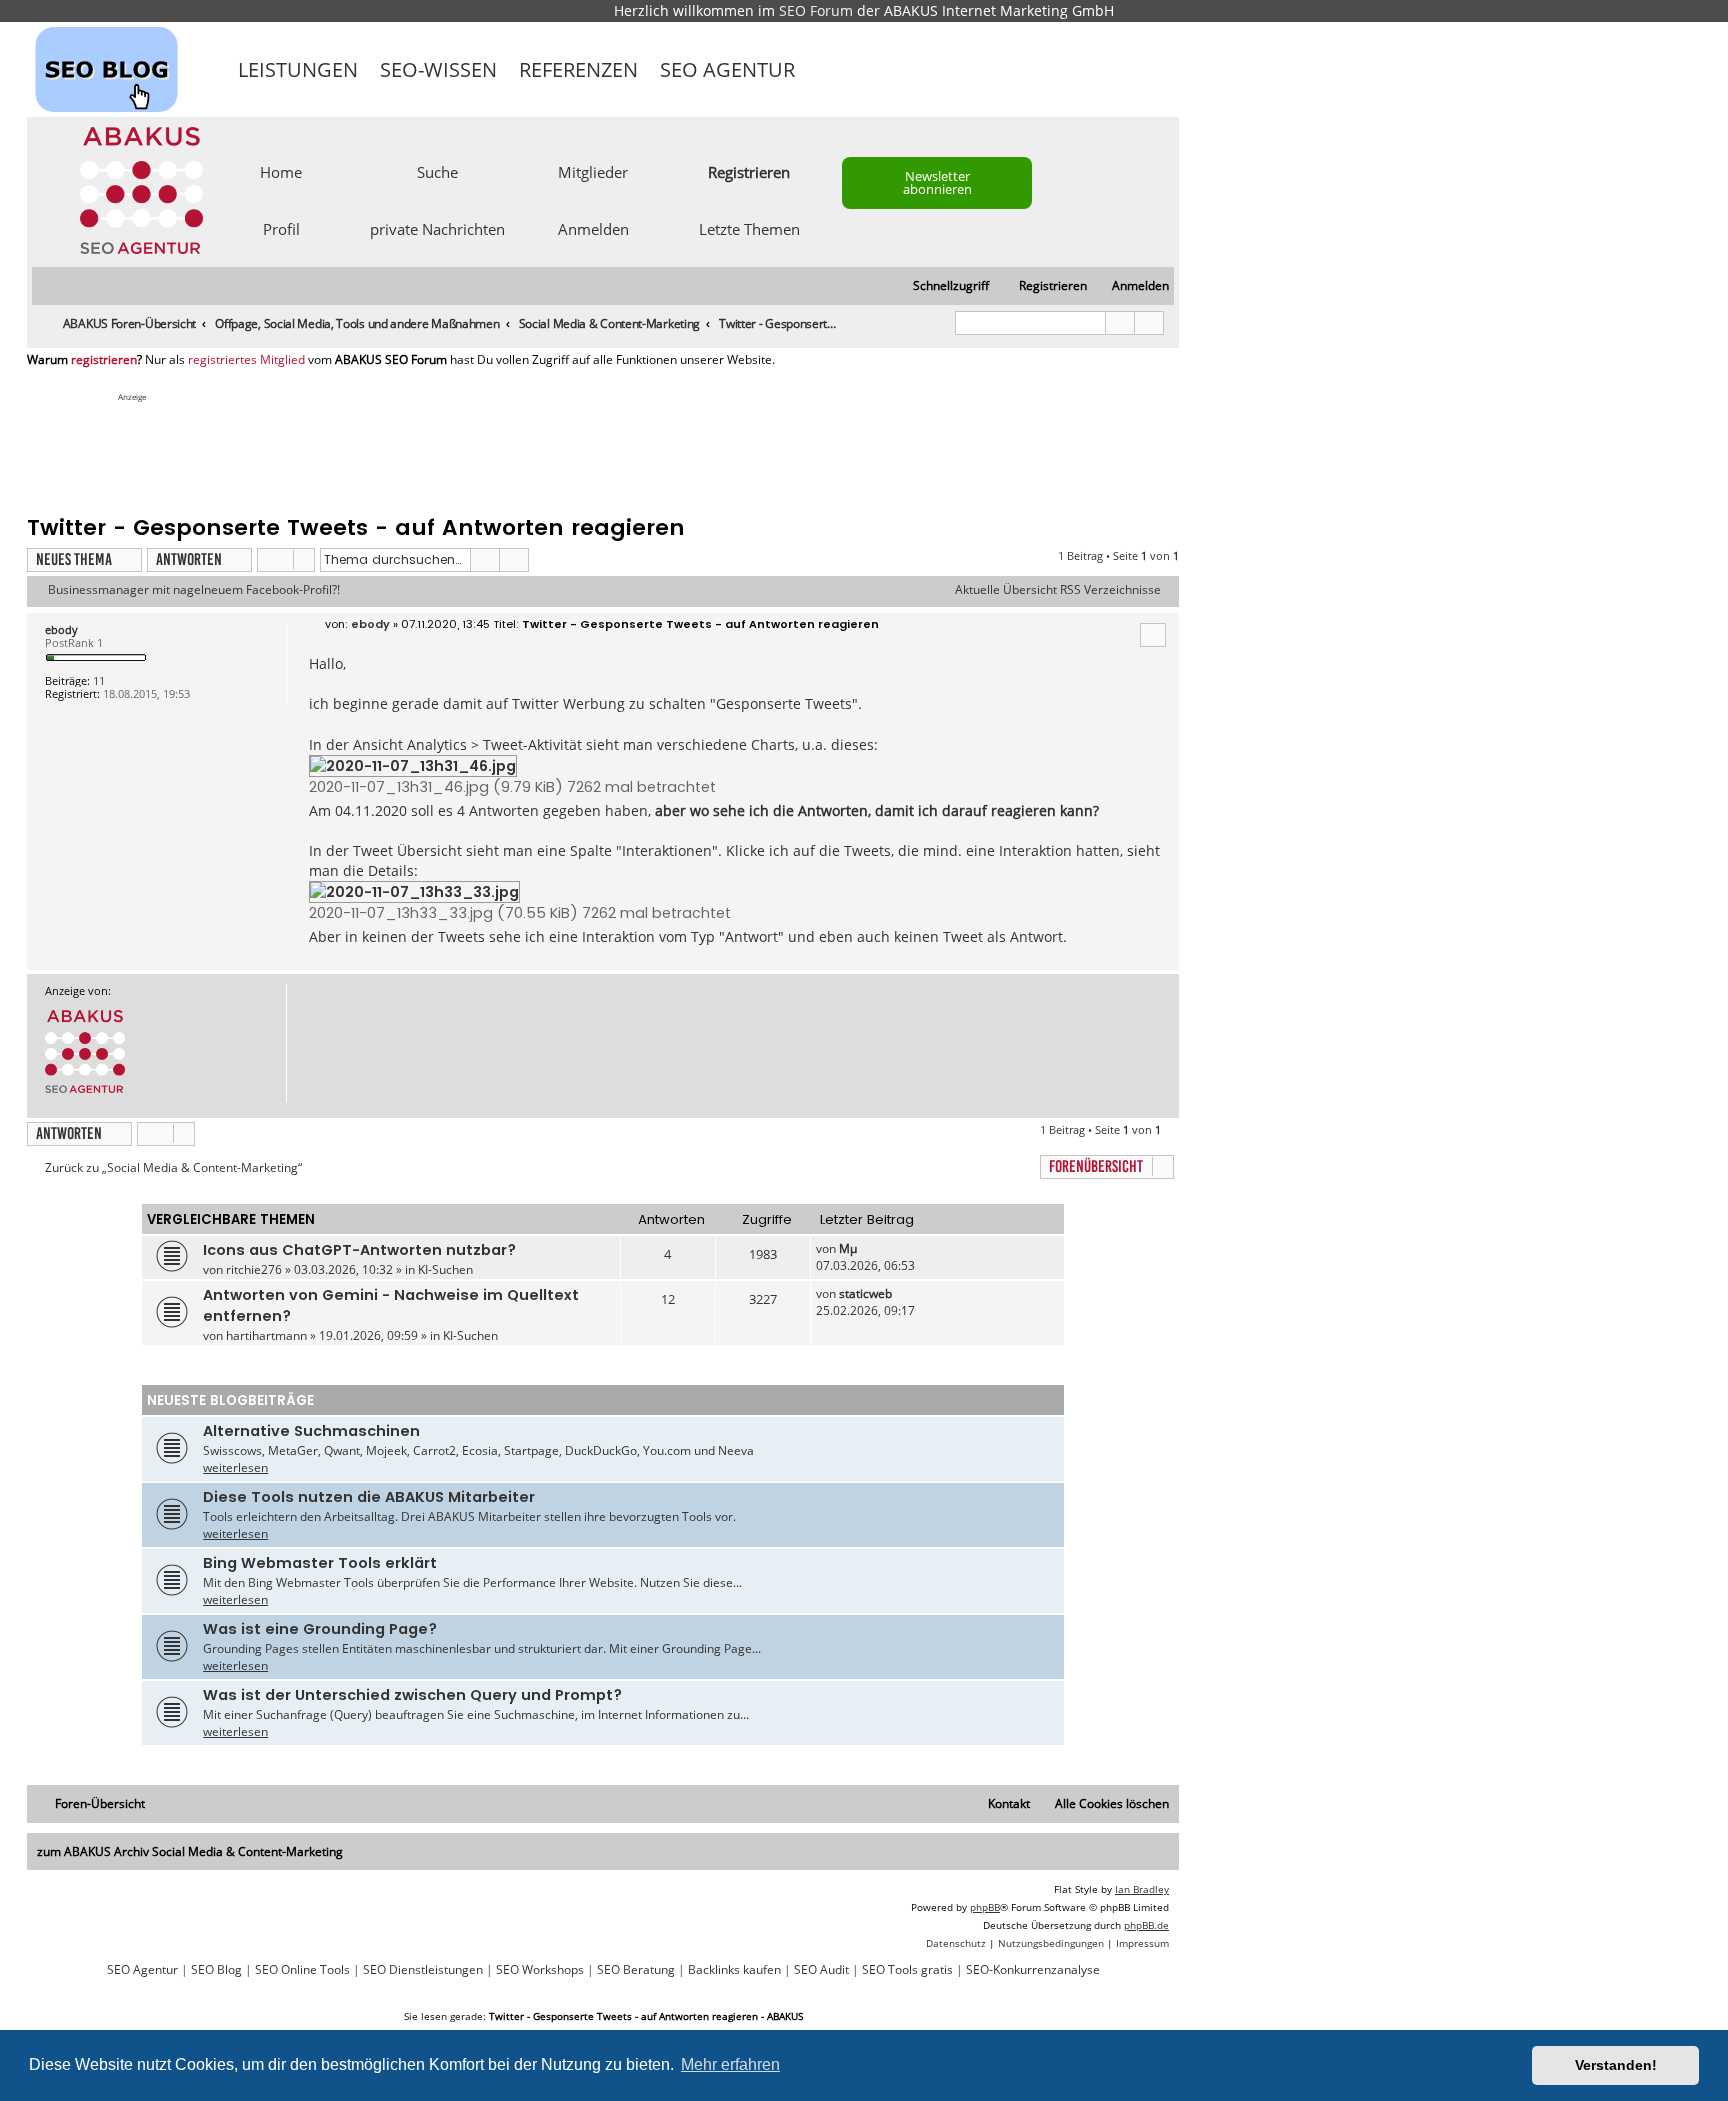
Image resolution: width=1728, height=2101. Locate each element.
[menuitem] (1131, 286)
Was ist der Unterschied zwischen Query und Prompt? (412, 1695)
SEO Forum (816, 10)
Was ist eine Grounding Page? (320, 1629)
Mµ (848, 1248)
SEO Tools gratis (907, 1970)
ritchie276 (254, 1269)
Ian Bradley (1142, 1889)
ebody (61, 629)
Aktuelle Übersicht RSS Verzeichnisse (1058, 590)
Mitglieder (593, 171)
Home (281, 171)
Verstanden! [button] (1616, 2065)
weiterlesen (235, 1467)
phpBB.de (1146, 1925)
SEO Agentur (727, 69)
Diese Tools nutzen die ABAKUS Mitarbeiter (369, 1497)
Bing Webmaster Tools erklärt (320, 1563)
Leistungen (298, 69)
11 (99, 680)
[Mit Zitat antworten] (1153, 635)
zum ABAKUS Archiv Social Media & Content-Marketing (190, 1851)
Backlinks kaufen (734, 1970)
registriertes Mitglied (246, 360)
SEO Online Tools (302, 1970)
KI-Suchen (445, 1269)
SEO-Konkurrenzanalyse (1033, 1970)
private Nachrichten (437, 228)
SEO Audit (821, 1970)
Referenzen (578, 69)
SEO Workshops (540, 1970)
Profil (281, 228)
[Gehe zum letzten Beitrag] (866, 1248)
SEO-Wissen (438, 69)
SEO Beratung (636, 1970)
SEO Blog (216, 1970)
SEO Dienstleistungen (423, 1970)
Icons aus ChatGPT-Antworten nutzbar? (359, 1250)
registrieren (104, 360)
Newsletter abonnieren (937, 182)
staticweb (865, 1293)
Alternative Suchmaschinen (311, 1431)
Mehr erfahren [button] (730, 2064)
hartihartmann (266, 1335)
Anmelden (593, 228)
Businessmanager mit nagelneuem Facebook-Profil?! (194, 590)
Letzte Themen (749, 228)
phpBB (985, 1907)
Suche (437, 171)
